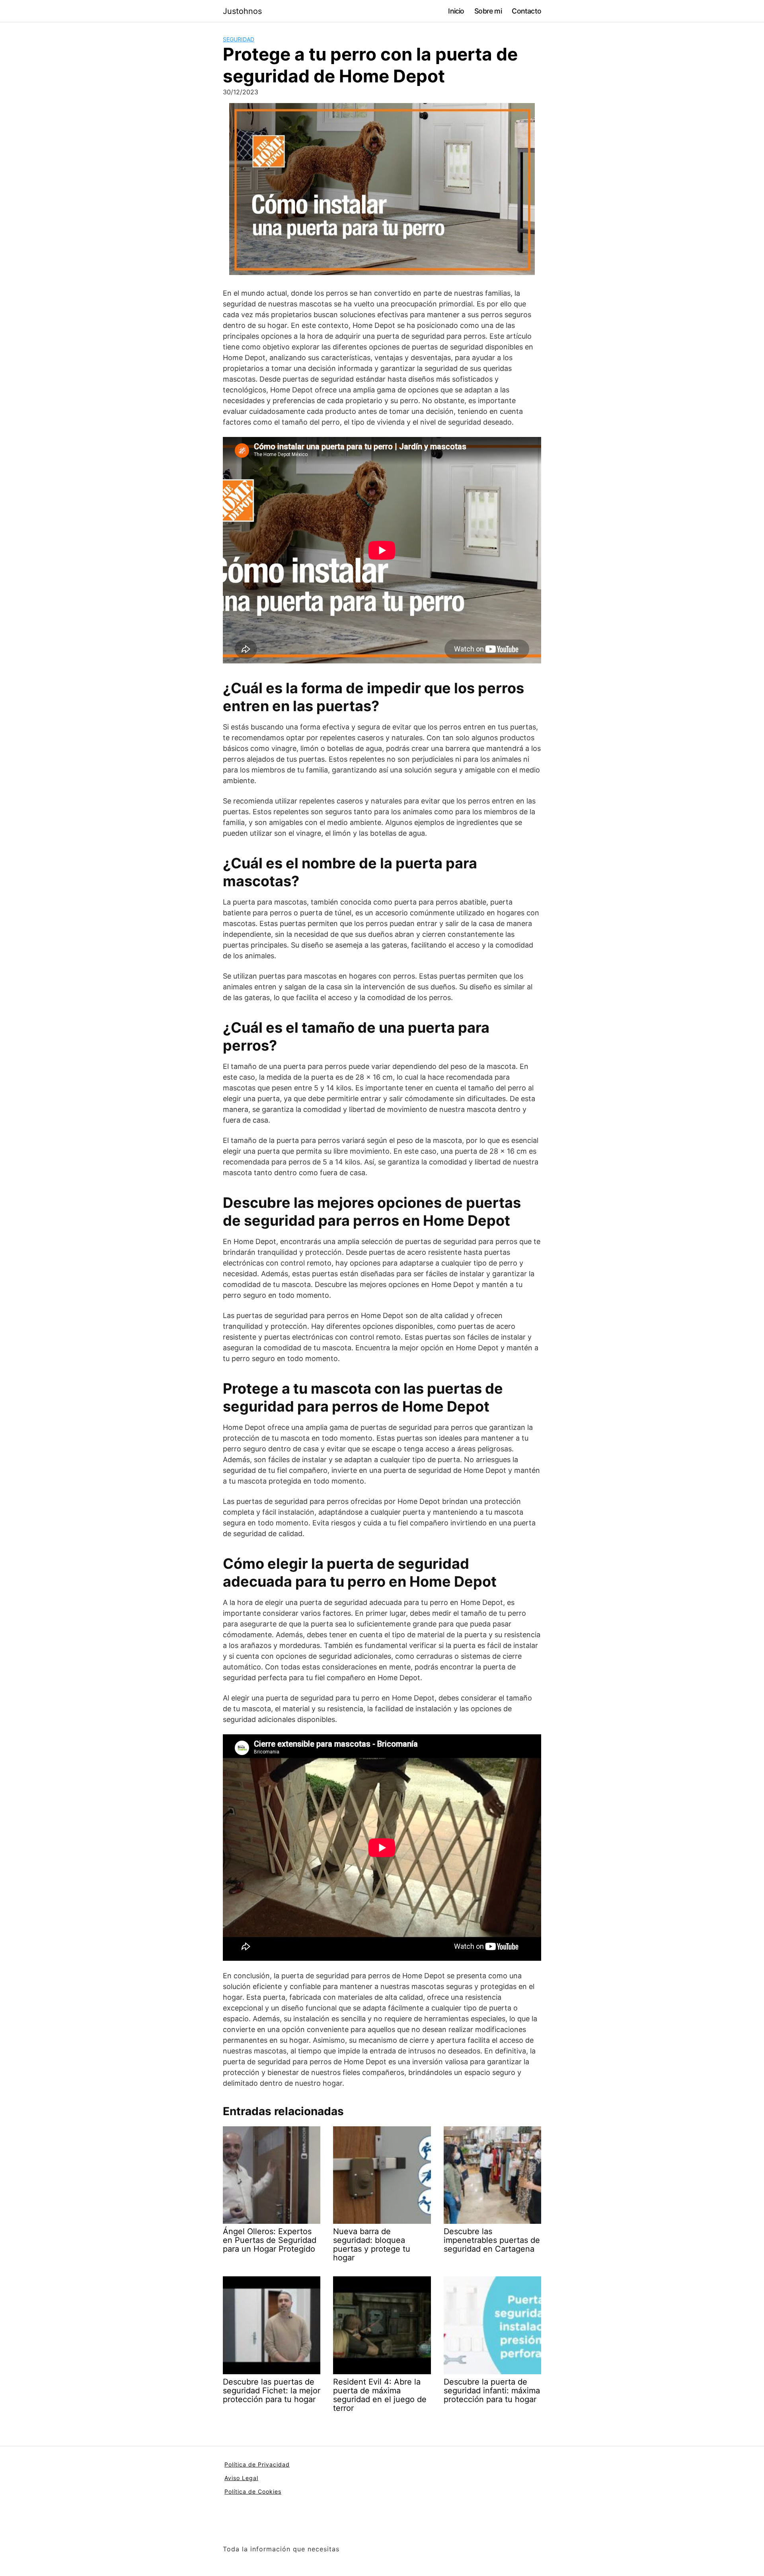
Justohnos (242, 11)
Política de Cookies (253, 2491)
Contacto (526, 11)
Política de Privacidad (257, 2464)
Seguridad (239, 39)
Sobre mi (488, 11)
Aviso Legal (241, 2478)
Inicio (456, 11)
